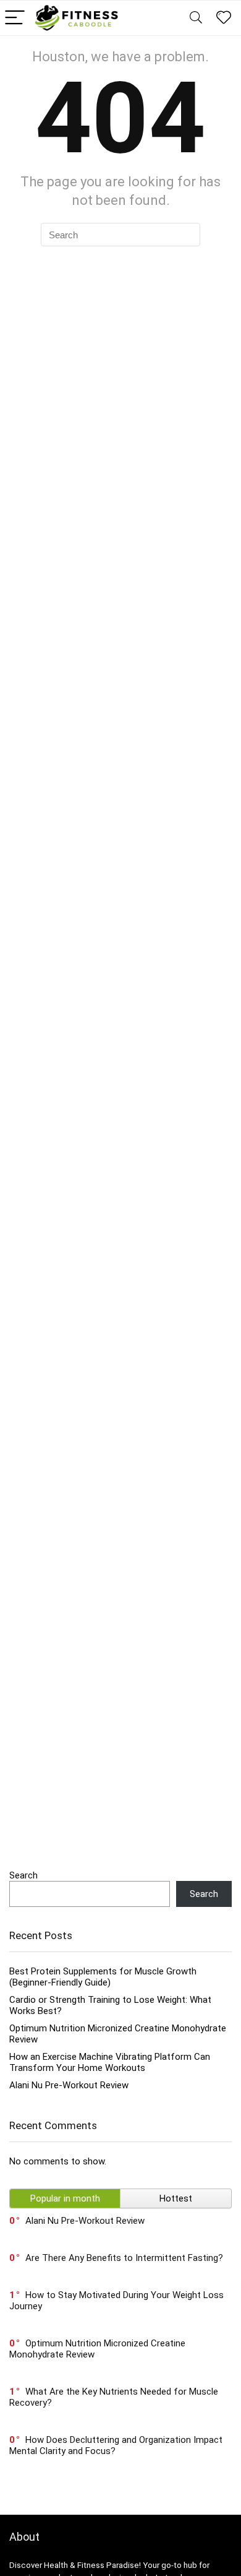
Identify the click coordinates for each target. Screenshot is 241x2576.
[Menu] (15, 18)
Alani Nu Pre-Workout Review (69, 2085)
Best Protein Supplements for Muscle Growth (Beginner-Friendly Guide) (103, 1977)
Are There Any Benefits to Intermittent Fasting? (124, 2258)
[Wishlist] (224, 18)
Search (23, 1875)
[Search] (196, 18)
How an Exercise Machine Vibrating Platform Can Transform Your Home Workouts (110, 2062)
